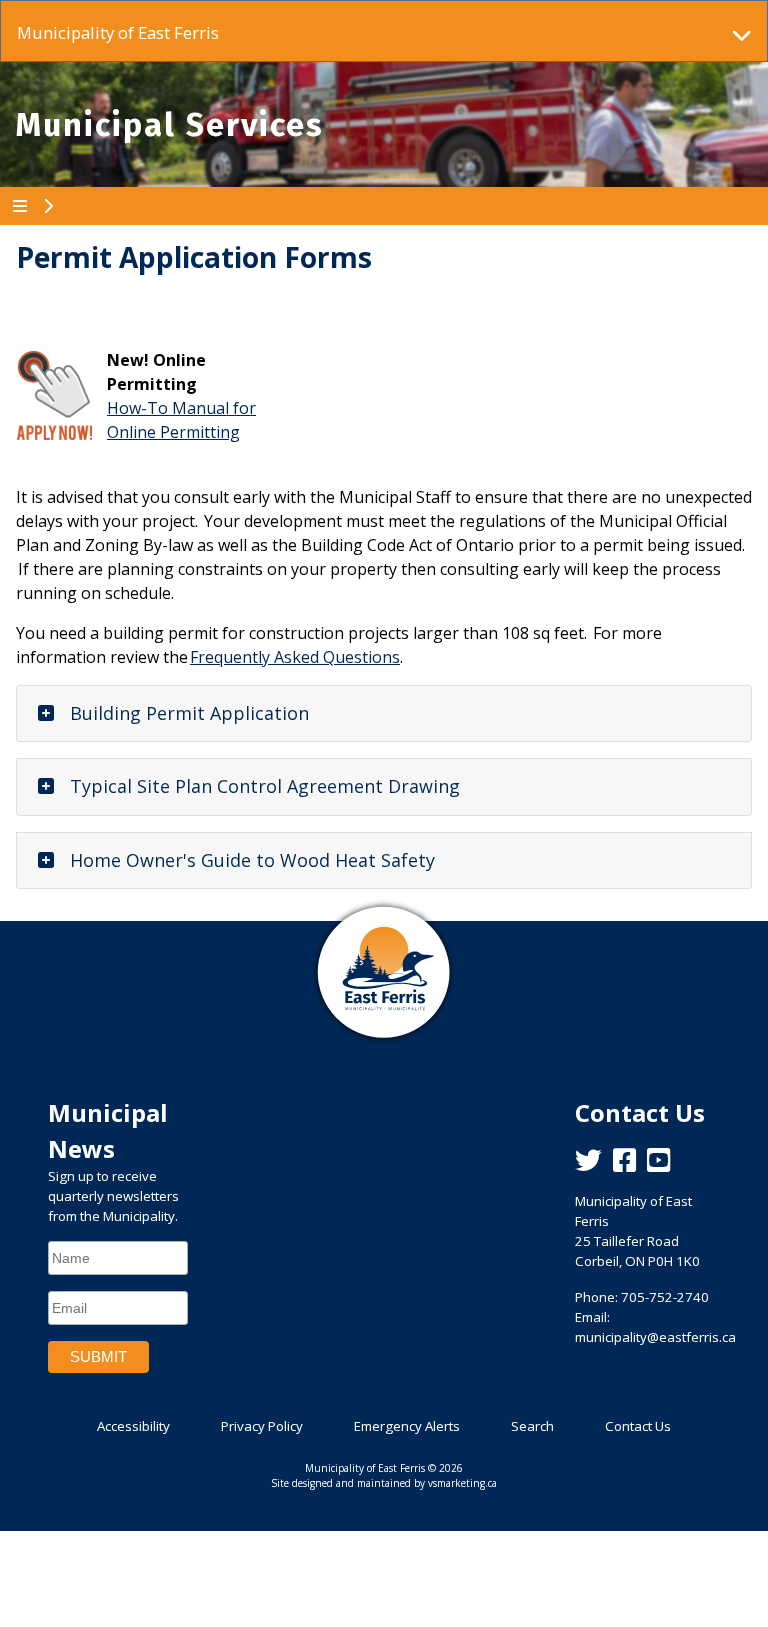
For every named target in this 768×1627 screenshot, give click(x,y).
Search (532, 1426)
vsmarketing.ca (462, 1483)
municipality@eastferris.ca (655, 1337)
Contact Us (638, 1426)
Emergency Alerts (407, 1426)
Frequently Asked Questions (295, 657)
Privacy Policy (262, 1426)
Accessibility (133, 1426)
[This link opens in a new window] (54, 394)
